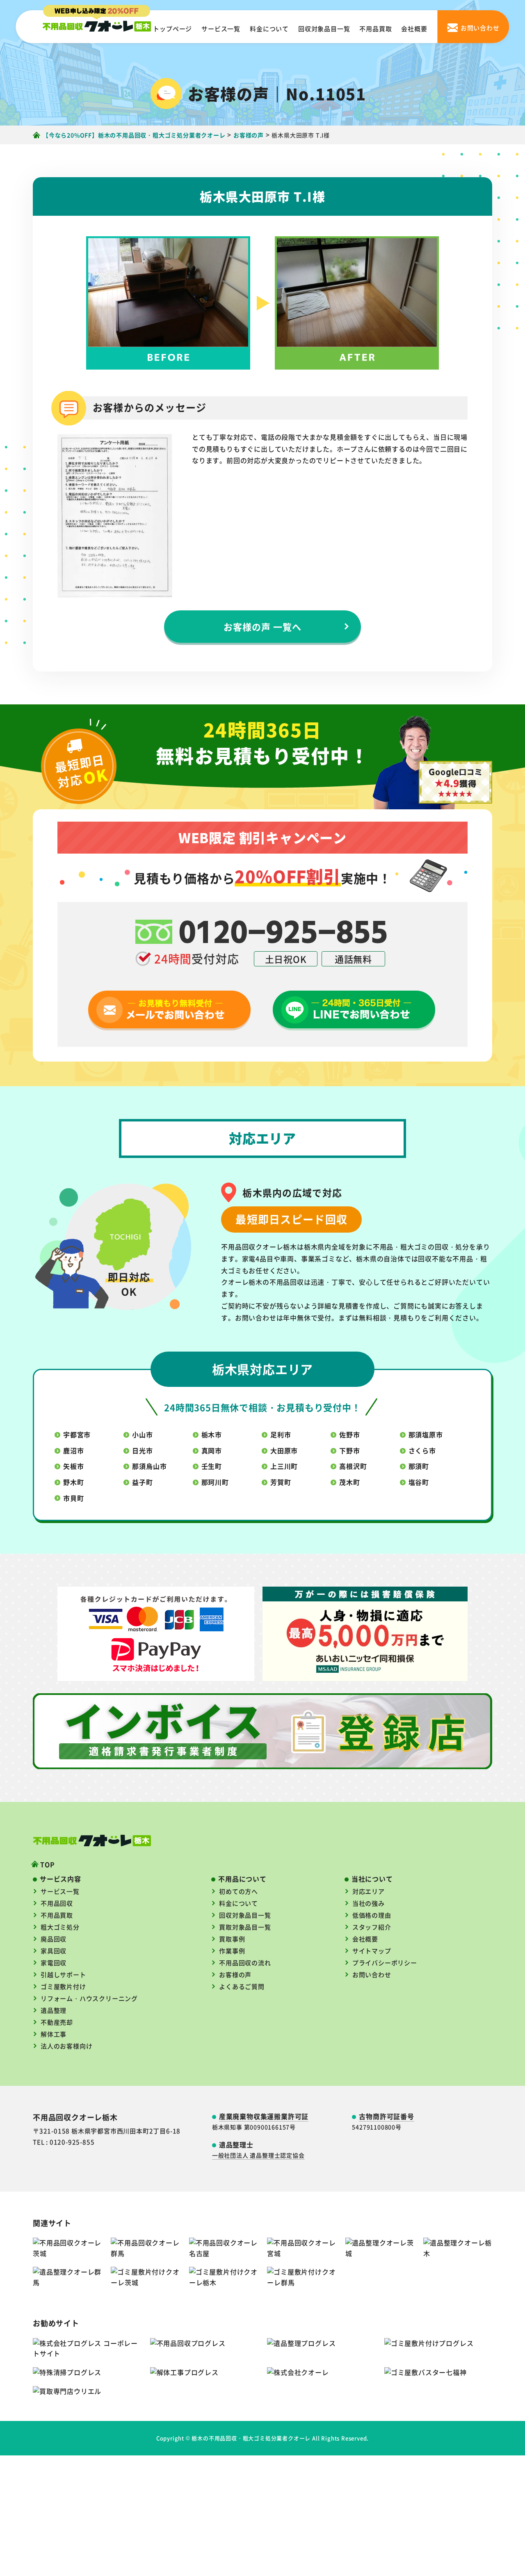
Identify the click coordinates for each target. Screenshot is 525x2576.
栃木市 (212, 1434)
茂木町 (349, 1482)
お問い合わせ (372, 1974)
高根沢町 (353, 1466)
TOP (47, 1864)
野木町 (73, 1482)
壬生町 (212, 1466)
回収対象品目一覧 (324, 29)
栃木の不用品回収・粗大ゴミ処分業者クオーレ (251, 2438)
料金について (269, 29)
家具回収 (54, 1951)
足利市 (281, 1434)
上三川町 (284, 1466)
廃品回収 (54, 1939)
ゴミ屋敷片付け (63, 1986)
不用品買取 (375, 29)
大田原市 (284, 1450)
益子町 (142, 1482)
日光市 (142, 1450)
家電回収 (54, 1963)
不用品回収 (57, 1903)
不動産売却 (57, 2022)
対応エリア (369, 1891)
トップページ (172, 29)
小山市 (142, 1434)
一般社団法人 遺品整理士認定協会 (258, 2155)
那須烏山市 (149, 1466)
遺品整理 (54, 2010)
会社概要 (414, 29)
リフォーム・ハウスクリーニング (89, 1998)
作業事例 (232, 1951)
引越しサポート (63, 1974)
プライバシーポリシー (385, 1963)
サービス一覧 (221, 29)
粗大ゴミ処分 (60, 1927)
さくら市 (422, 1450)
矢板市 (73, 1466)
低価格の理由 (372, 1915)
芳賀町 (281, 1482)
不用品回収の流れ (245, 1963)
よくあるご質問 (242, 1986)
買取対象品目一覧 (245, 1927)
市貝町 (73, 1498)
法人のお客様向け (66, 2046)
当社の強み (369, 1903)
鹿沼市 (73, 1450)
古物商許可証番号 (386, 2116)
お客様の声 (235, 1974)
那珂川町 (215, 1482)
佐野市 (349, 1434)
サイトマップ (372, 1951)
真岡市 (212, 1450)
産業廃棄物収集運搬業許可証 (264, 2116)
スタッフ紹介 (372, 1927)
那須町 (419, 1466)
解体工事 (54, 2034)
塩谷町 (419, 1482)
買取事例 (232, 1939)
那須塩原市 (426, 1434)
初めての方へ (239, 1891)
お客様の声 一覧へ (263, 626)
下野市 (349, 1450)
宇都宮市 (77, 1434)
